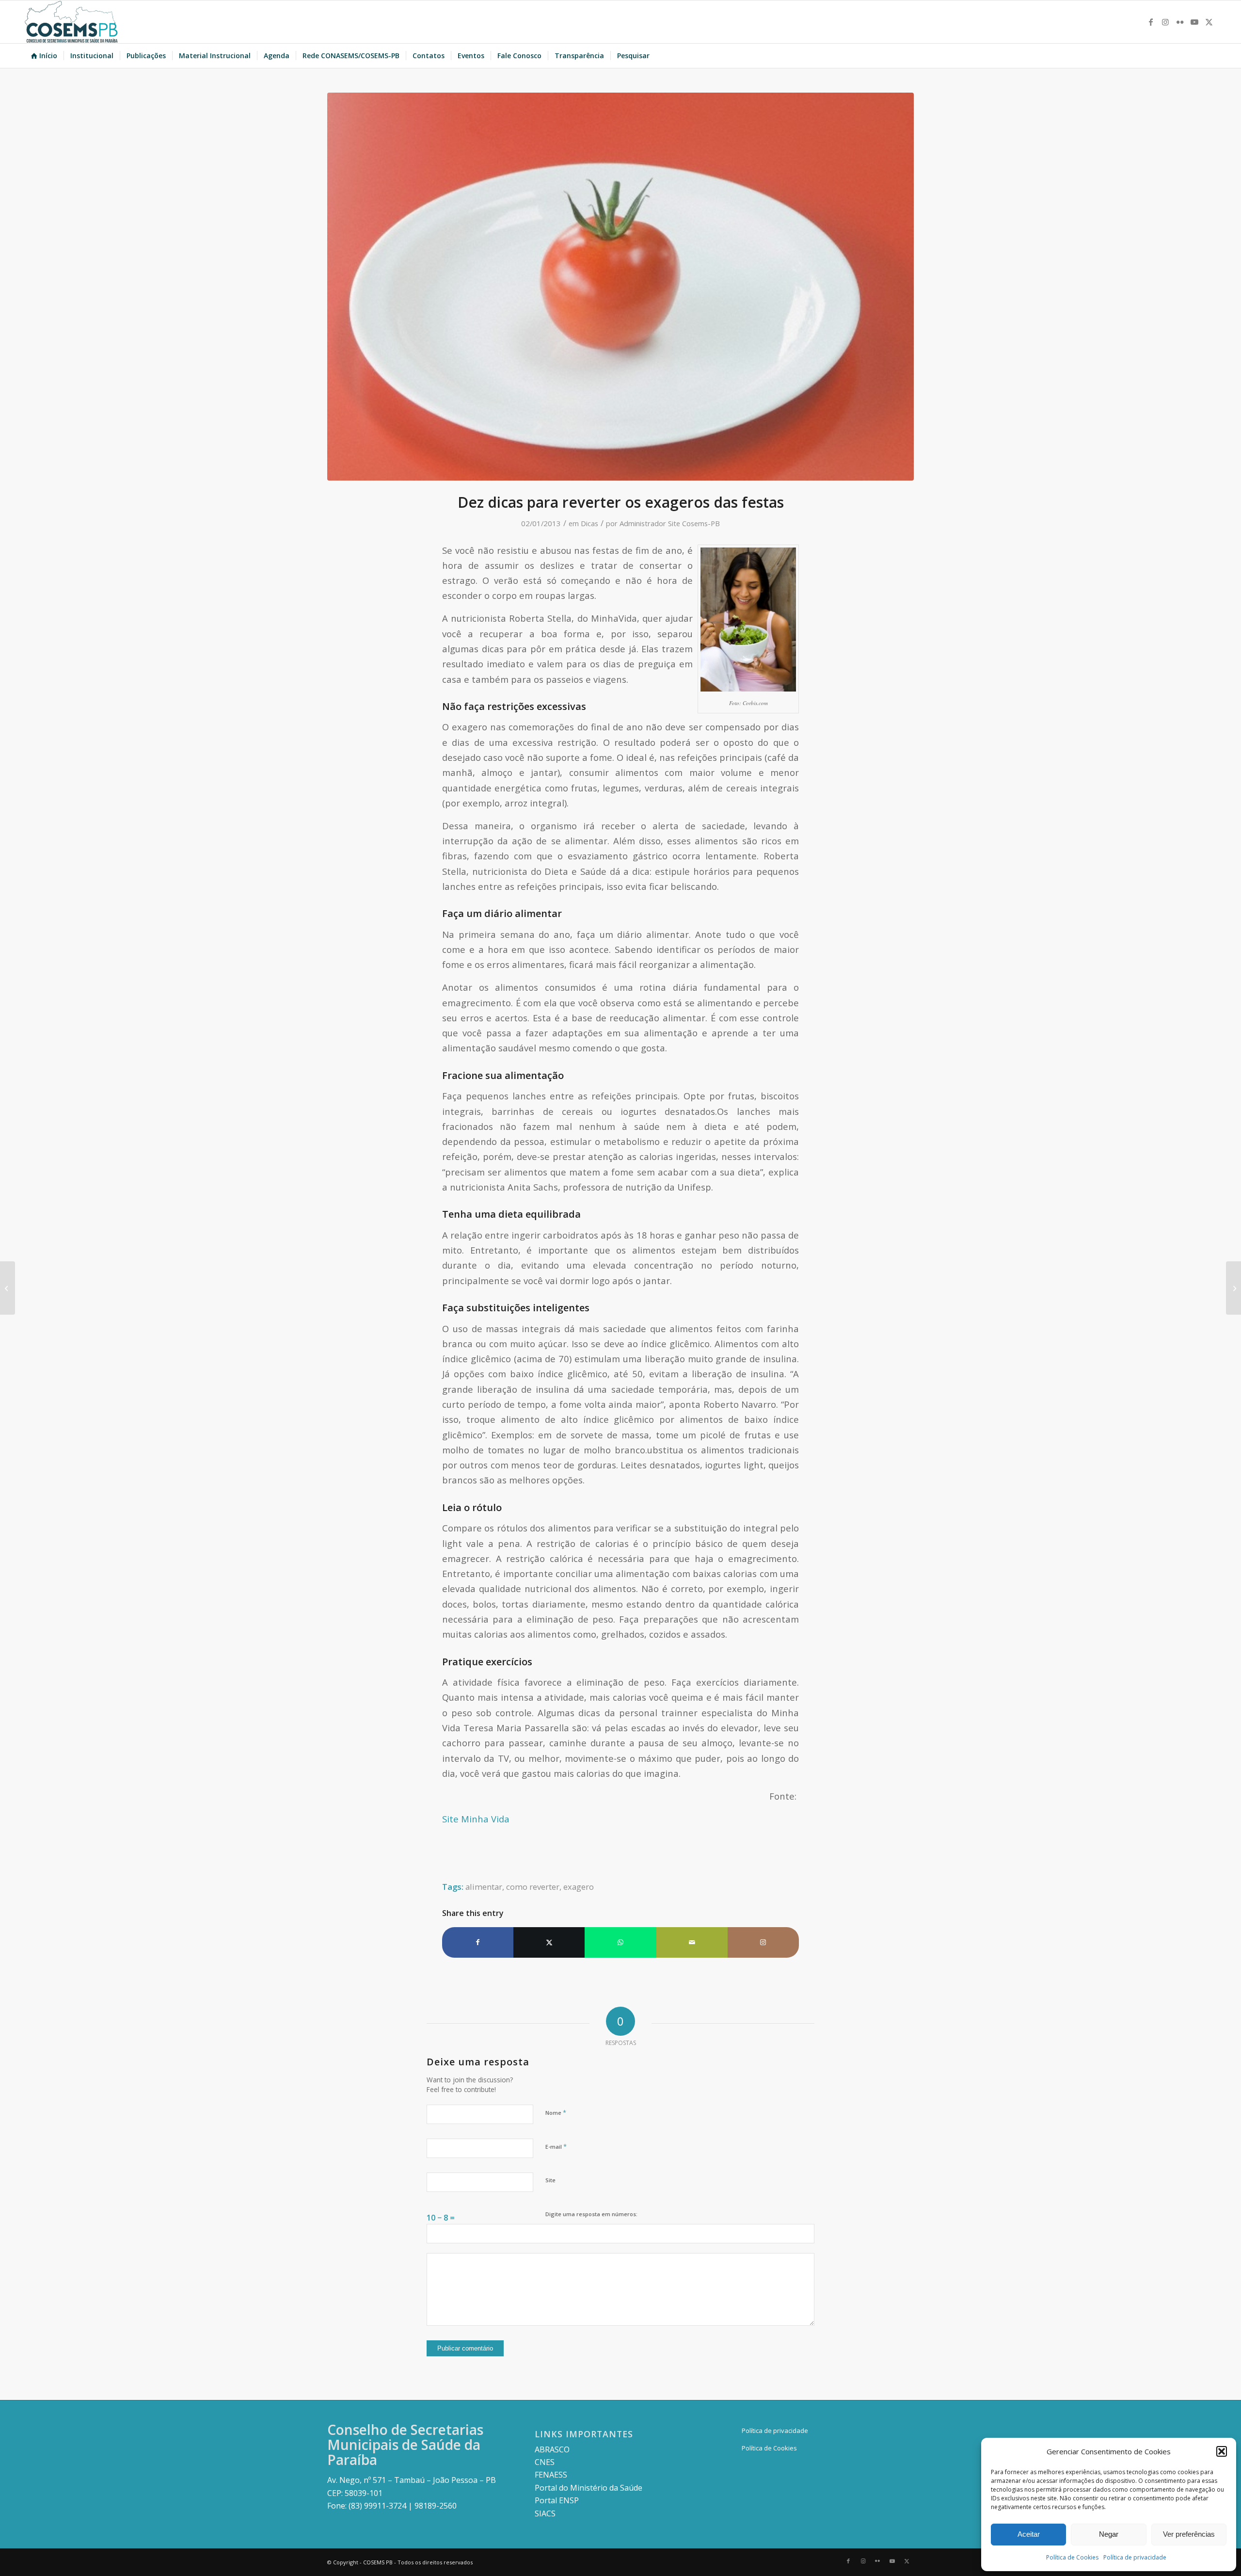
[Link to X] (1209, 22)
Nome (556, 2112)
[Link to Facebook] (1151, 22)
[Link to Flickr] (1180, 22)
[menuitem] (44, 56)
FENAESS (551, 2475)
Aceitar (1029, 2534)
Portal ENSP (557, 2500)
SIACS (545, 2513)
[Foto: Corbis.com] (620, 287)
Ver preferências (1189, 2534)
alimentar (484, 1887)
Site (550, 2180)
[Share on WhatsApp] (620, 1942)
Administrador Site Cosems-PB (670, 523)
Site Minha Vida (476, 1819)
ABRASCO (552, 2449)
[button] (1222, 2451)
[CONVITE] (1233, 1288)
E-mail (556, 2146)
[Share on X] (549, 1942)
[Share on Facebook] (478, 1942)
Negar (1109, 2534)
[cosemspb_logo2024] (71, 22)
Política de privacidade (1135, 2557)
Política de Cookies (1072, 2557)
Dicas (589, 523)
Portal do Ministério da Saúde (589, 2488)
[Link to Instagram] (1165, 22)
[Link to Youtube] (1194, 22)
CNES (545, 2462)
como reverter (533, 1887)
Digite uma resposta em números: (591, 2214)
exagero (579, 1887)
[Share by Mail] (692, 1942)
